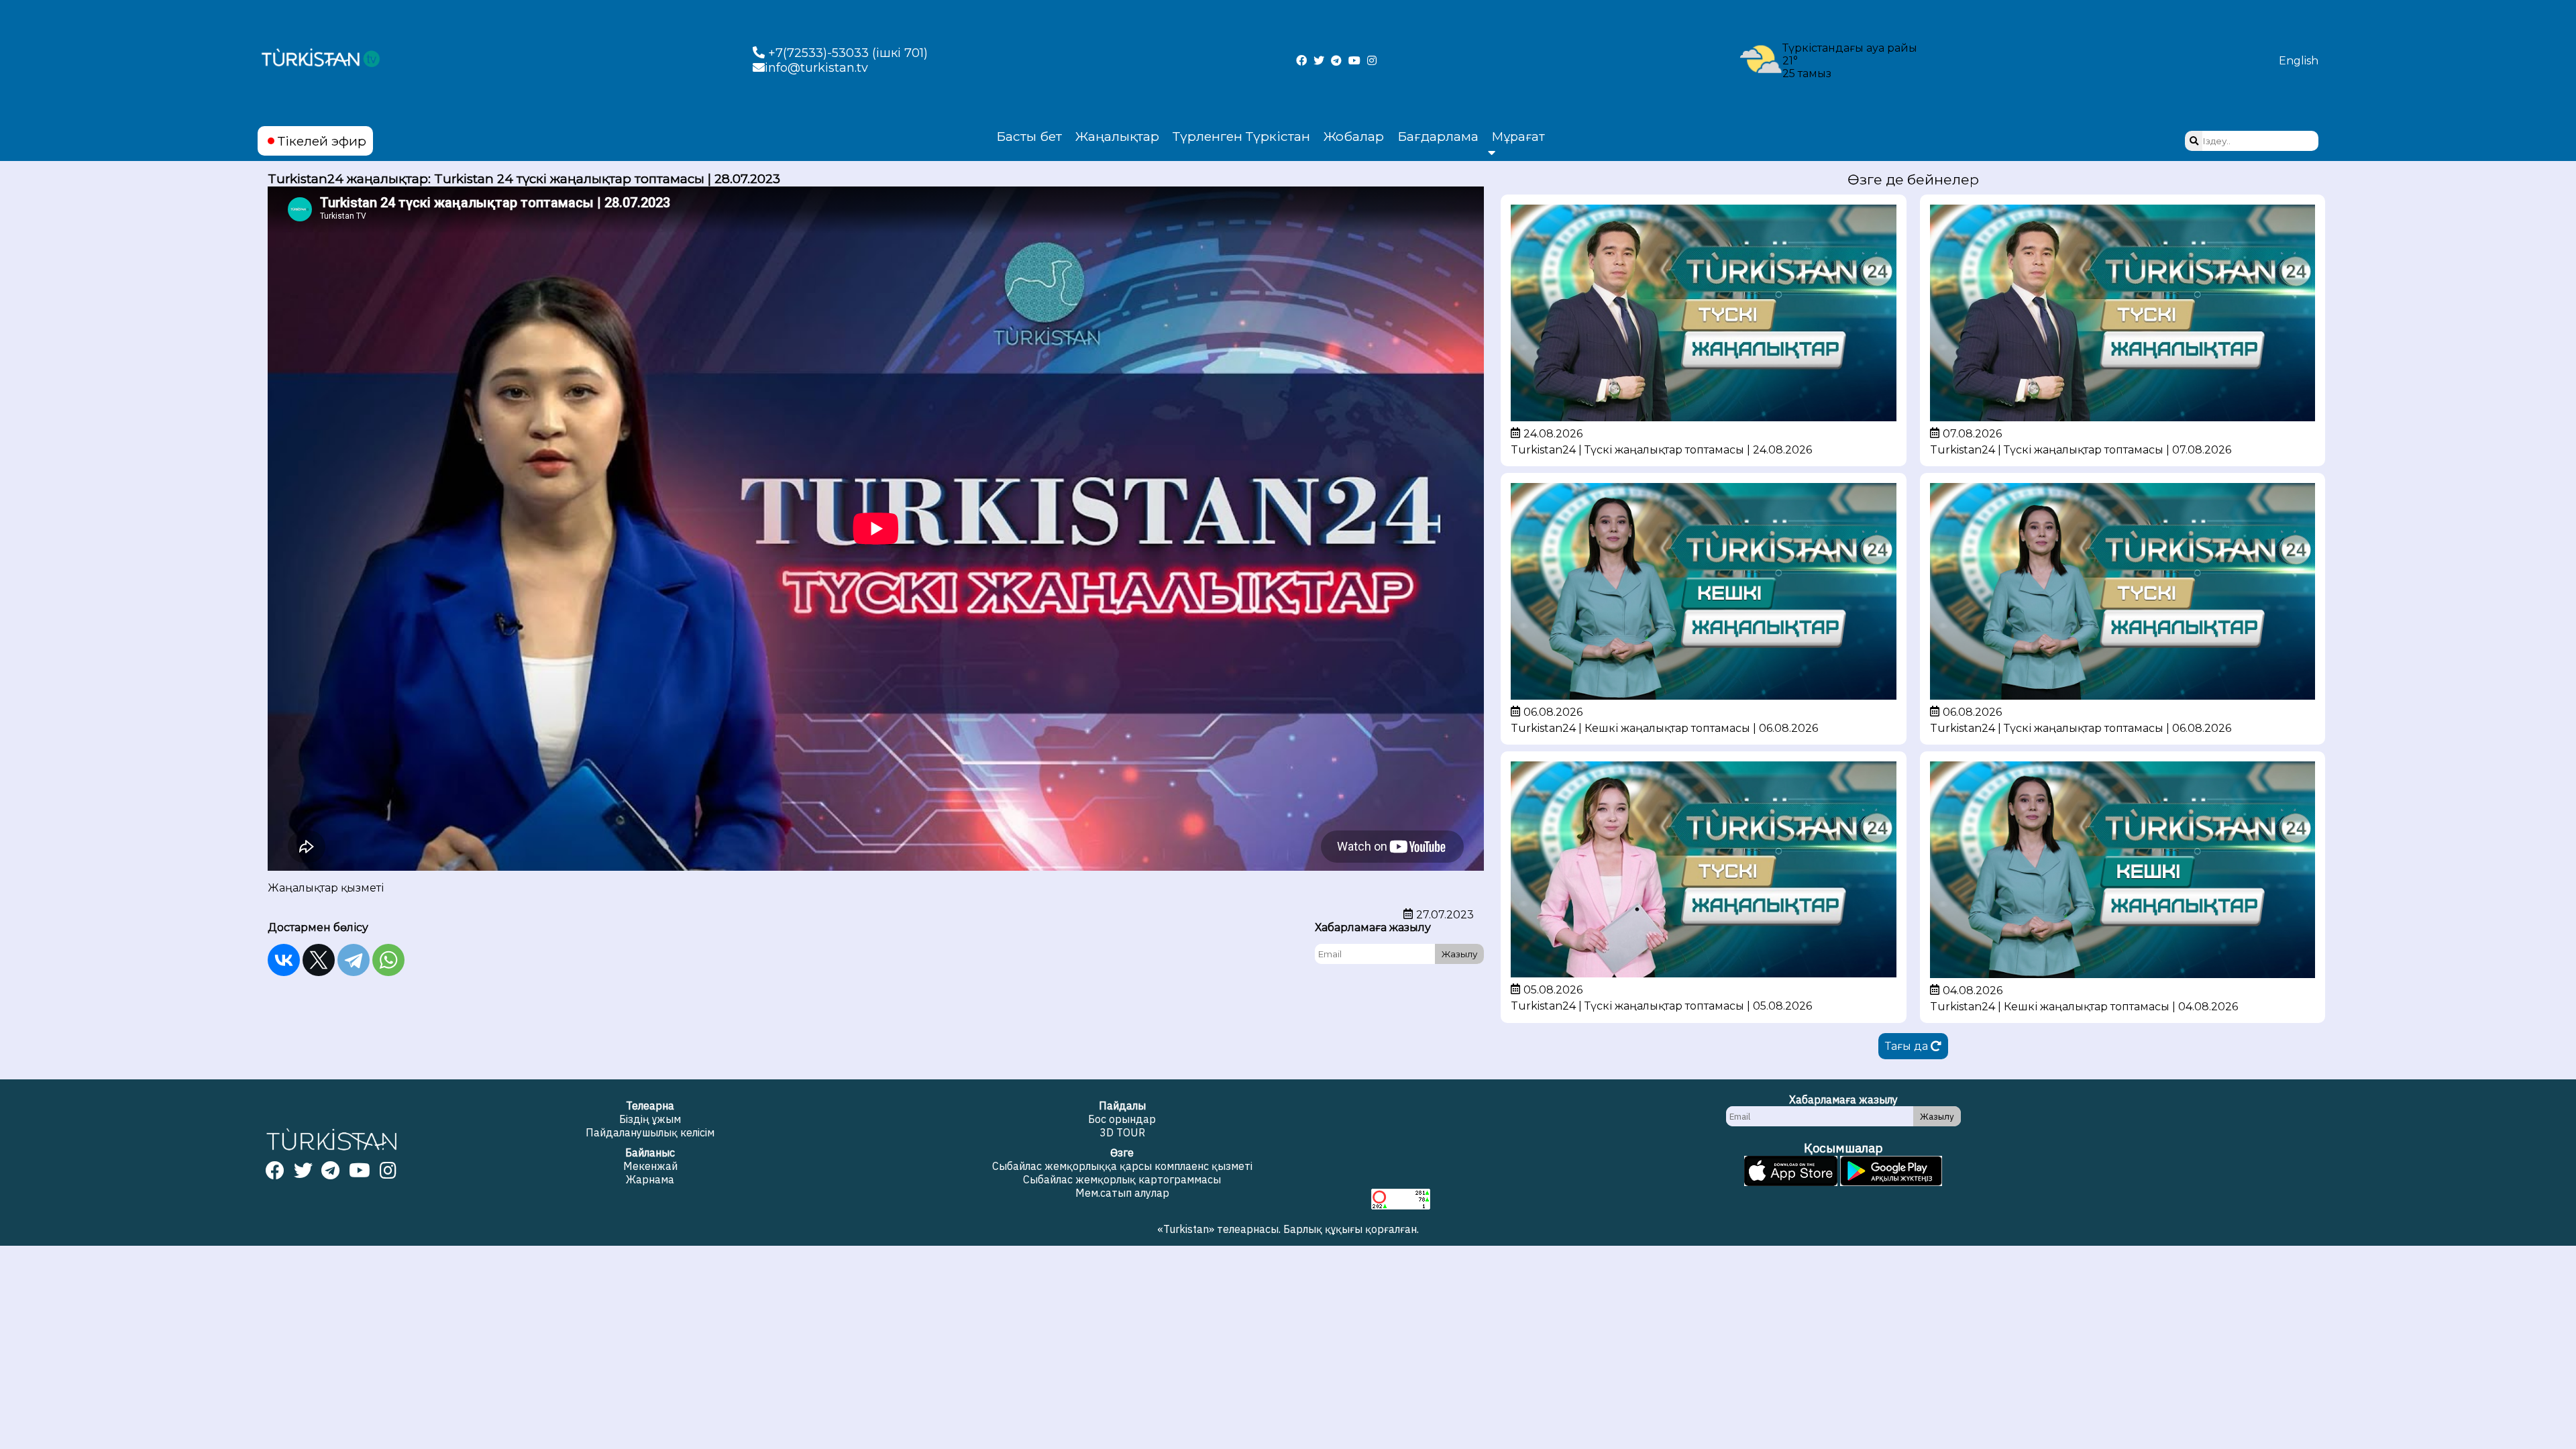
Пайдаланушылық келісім (650, 1132)
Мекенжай (650, 1166)
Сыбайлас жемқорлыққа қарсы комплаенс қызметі (1122, 1166)
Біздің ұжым (650, 1119)
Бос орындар (1122, 1119)
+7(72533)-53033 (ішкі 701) (846, 53)
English (2299, 61)
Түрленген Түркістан (1241, 136)
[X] (319, 960)
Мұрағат (1518, 137)
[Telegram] (354, 960)
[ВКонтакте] (284, 960)
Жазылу (1459, 954)
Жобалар (1354, 136)
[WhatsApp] (388, 960)
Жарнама (650, 1179)
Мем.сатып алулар (1122, 1193)
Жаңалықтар (1117, 136)
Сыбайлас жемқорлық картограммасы (1122, 1179)
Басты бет (1029, 136)
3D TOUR (1122, 1132)
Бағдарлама (1438, 136)
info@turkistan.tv (816, 68)
